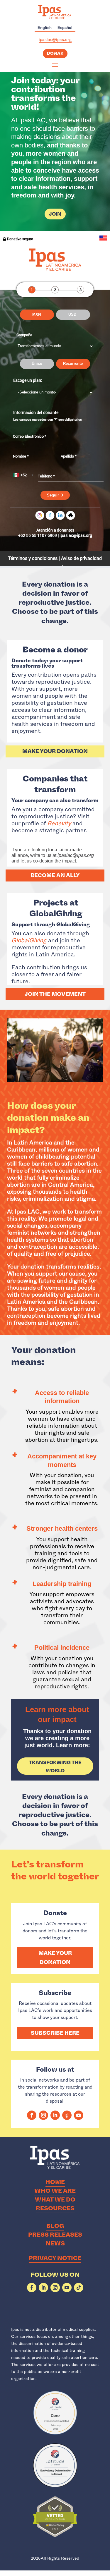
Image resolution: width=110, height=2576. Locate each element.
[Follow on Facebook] (32, 2115)
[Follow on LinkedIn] (55, 2115)
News (55, 2244)
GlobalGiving (29, 940)
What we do (55, 2200)
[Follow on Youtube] (79, 2115)
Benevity (59, 823)
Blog (55, 2226)
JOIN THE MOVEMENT (55, 994)
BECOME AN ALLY (55, 875)
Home (55, 2182)
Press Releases (55, 2235)
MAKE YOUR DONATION (55, 751)
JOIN (55, 214)
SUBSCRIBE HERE (55, 2033)
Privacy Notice (55, 2258)
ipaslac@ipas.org (55, 39)
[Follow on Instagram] (43, 2115)
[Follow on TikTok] (67, 2115)
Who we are (55, 2191)
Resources (55, 2208)
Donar (55, 53)
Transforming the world (55, 1766)
